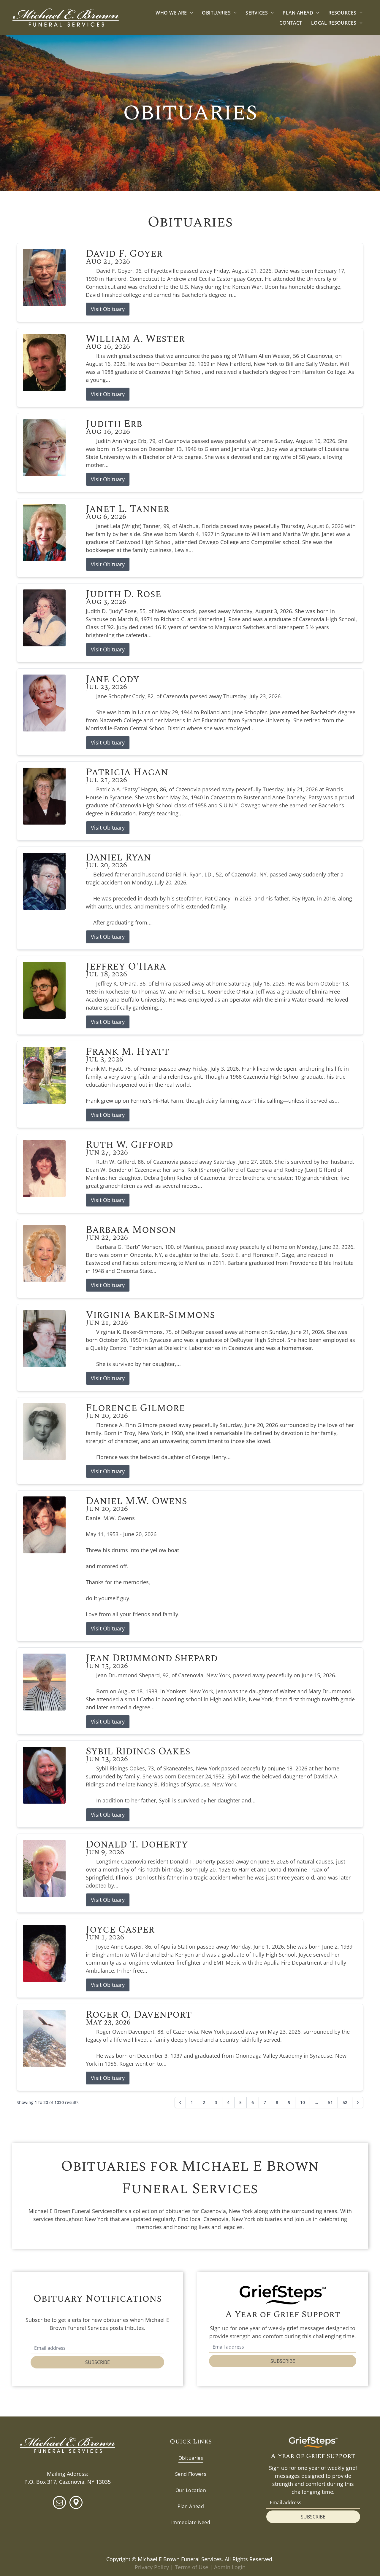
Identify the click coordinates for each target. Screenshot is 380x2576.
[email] (59, 2503)
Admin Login (230, 2567)
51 (330, 2102)
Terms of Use (191, 2567)
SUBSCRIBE (98, 2362)
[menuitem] (174, 13)
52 (345, 2102)
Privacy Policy (152, 2567)
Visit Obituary (108, 309)
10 (303, 2102)
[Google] (76, 2503)
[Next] (358, 2102)
